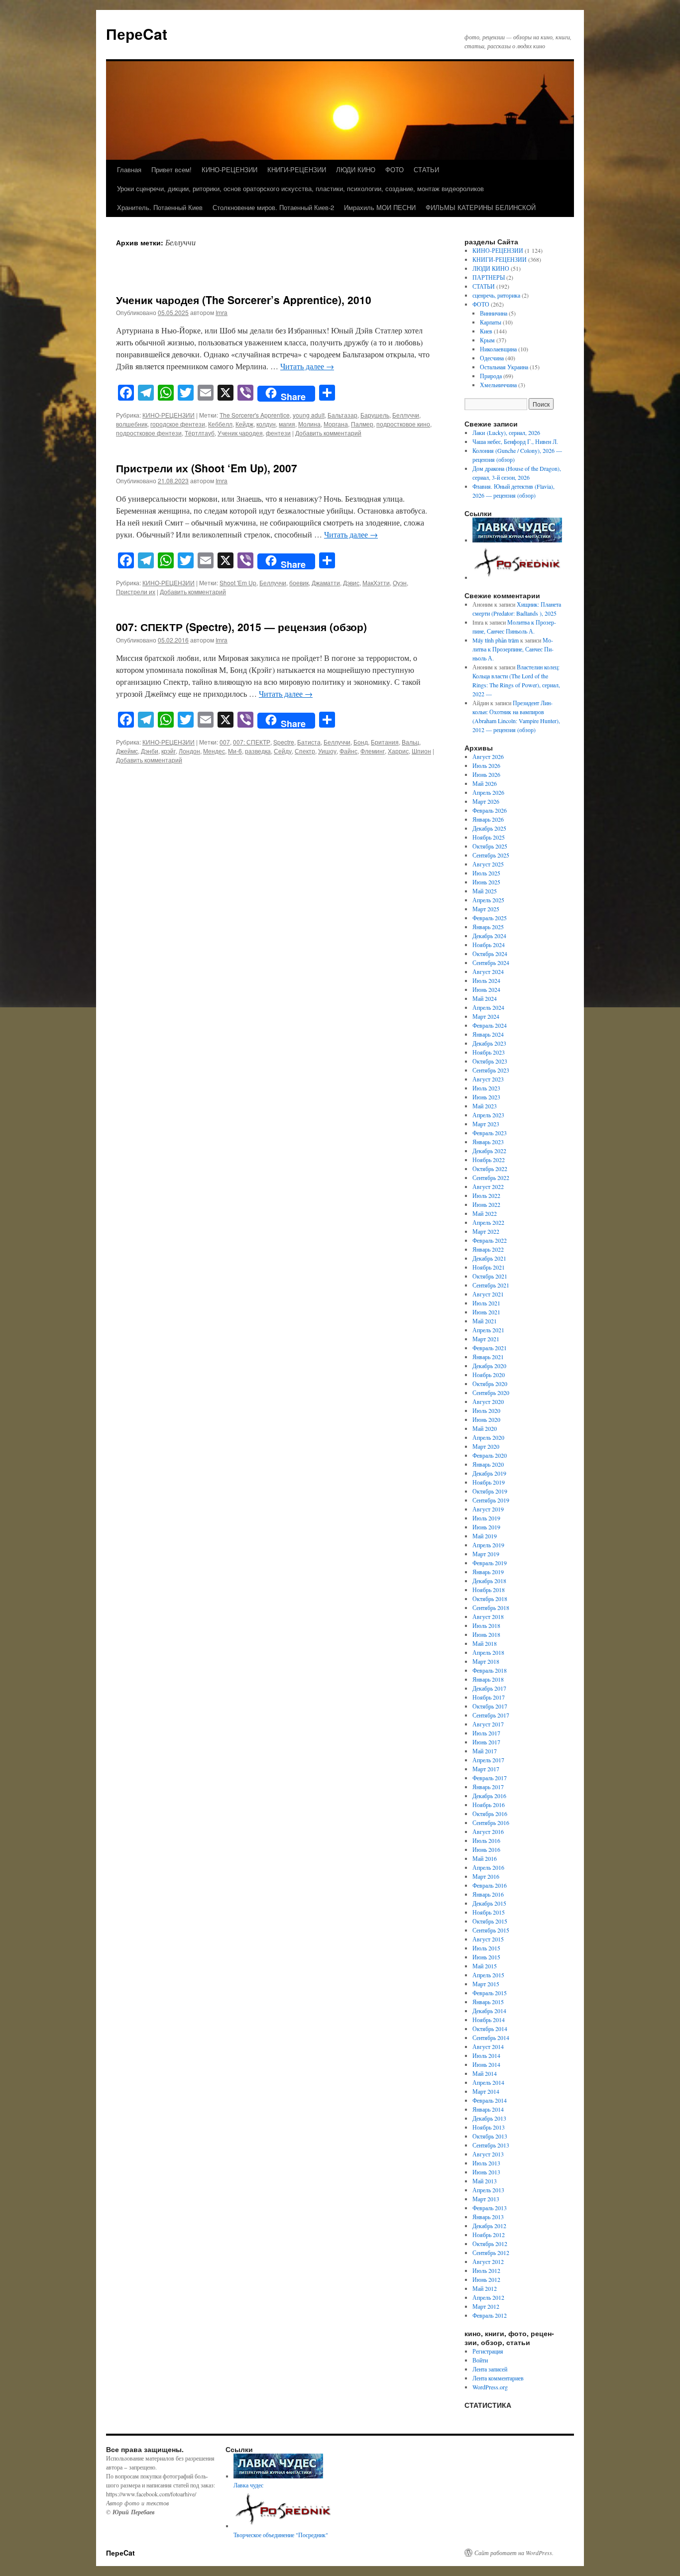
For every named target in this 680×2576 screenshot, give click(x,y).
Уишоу (327, 751)
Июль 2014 (486, 2055)
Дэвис (351, 583)
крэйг (169, 751)
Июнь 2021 (486, 1312)
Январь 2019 (488, 1572)
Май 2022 (485, 1213)
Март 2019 (486, 1554)
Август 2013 (488, 2154)
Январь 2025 (488, 927)
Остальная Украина (504, 367)
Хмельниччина (498, 385)
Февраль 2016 (490, 1885)
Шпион (421, 751)
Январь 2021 (488, 1357)
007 (225, 742)
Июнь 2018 (486, 1634)
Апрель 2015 (488, 1975)
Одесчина (492, 358)
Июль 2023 (486, 1088)
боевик (299, 583)
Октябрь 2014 (490, 2029)
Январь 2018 (488, 1679)
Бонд (361, 742)
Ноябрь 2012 (489, 2235)
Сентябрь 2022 (491, 1178)
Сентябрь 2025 (491, 855)
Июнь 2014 (486, 2064)
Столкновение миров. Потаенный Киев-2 (273, 207)
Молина (309, 424)
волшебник (132, 424)
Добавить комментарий (328, 433)
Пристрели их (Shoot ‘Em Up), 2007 (207, 468)
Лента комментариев (498, 2378)
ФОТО (395, 169)
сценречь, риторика (496, 295)
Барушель (375, 415)
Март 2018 (486, 1661)
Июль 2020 (486, 1410)
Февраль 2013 (490, 2208)
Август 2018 (488, 1616)
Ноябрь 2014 (489, 2020)
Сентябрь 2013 (491, 2145)
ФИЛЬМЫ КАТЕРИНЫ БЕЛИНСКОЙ (481, 207)
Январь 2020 (488, 1464)
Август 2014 (488, 2046)
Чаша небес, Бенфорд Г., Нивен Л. (515, 441)
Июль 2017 (486, 1733)
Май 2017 (485, 1751)
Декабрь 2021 (489, 1258)
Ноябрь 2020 (489, 1375)
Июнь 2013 (486, 2172)
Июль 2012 (486, 2270)
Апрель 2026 (488, 792)
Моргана (336, 424)
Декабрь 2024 (489, 936)
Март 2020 (486, 1446)
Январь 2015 (488, 2002)
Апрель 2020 (488, 1437)
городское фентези (178, 424)
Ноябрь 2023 (489, 1052)
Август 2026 (488, 756)
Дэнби (150, 751)
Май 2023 (485, 1106)
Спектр (305, 751)
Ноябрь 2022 (489, 1160)
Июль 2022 (486, 1195)
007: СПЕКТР (252, 742)
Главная (129, 169)
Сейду (283, 751)
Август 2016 (488, 1831)
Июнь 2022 (486, 1204)
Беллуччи (406, 415)
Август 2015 (488, 1939)
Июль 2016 (486, 1840)
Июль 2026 (486, 765)
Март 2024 (486, 1016)
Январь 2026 (488, 819)
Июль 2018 (486, 1625)
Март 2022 (486, 1231)
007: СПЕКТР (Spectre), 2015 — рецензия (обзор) (241, 627)
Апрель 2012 (488, 2297)
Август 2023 (488, 1079)
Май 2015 (485, 1966)
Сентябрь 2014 (491, 2038)
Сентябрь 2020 (491, 1393)
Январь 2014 (488, 2109)
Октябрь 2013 (490, 2136)
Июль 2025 (486, 873)
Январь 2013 (488, 2217)
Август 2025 (488, 864)
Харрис (398, 751)
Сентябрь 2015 (491, 1930)
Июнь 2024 (486, 989)
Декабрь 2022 (489, 1151)
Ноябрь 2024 (489, 945)
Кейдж (244, 424)
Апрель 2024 (488, 1007)
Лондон (189, 751)
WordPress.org (490, 2387)
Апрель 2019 (488, 1545)
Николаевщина (498, 349)
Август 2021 (488, 1294)
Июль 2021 (486, 1303)
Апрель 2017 (488, 1760)
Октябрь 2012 (490, 2244)
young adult (309, 415)
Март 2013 (486, 2199)
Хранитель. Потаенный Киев (160, 207)
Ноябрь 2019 (489, 1482)
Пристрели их (136, 591)
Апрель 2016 (488, 1867)
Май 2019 (485, 1536)
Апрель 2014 (488, 2082)
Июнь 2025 (486, 882)
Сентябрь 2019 (491, 1500)
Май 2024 (485, 998)
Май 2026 (485, 783)
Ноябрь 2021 (489, 1267)
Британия (385, 742)
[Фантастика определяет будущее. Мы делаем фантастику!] (518, 577)
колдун (266, 424)
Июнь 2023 (486, 1097)
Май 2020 (485, 1428)
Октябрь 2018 (490, 1599)
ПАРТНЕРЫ (489, 277)
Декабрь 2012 (489, 2226)
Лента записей (490, 2369)
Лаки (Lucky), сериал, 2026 (507, 432)
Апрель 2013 (488, 2190)
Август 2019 (488, 1509)
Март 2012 (486, 2306)
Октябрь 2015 (490, 1921)
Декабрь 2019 (489, 1473)
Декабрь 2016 (489, 1796)
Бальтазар (342, 415)
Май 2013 (485, 2181)
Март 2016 (486, 1876)
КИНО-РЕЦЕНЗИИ (229, 169)
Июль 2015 (486, 1948)
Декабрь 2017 (489, 1688)
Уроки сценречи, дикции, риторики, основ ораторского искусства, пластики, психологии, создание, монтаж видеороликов (300, 188)
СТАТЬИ (426, 169)
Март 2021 (486, 1339)
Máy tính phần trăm (496, 640)
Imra (222, 312)
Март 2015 (486, 1984)
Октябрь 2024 (490, 954)
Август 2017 (488, 1724)
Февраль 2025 (490, 918)
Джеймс (127, 751)
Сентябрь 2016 (491, 1823)
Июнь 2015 (486, 1957)
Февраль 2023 (490, 1133)
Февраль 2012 (490, 2315)
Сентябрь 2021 (491, 1285)
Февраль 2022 (490, 1240)
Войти (480, 2360)
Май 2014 (485, 2073)
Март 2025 (486, 909)
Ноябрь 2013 (489, 2127)
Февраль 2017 (490, 1778)
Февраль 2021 (490, 1348)
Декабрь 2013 (489, 2118)
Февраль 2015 (490, 1993)
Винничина (494, 313)
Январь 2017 (488, 1787)
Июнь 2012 (486, 2279)
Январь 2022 (488, 1249)
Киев (486, 331)
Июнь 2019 (486, 1527)
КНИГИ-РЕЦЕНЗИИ (297, 169)
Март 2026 (486, 801)
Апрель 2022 (488, 1222)
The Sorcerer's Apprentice (255, 415)
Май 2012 (485, 2288)
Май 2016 (485, 1858)
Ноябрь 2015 (489, 1912)
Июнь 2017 (486, 1742)
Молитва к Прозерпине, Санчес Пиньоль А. (513, 649)
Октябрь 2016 (490, 1814)
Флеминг (373, 751)
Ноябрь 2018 (489, 1590)
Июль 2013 (486, 2163)
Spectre (284, 742)
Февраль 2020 (490, 1455)
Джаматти (326, 583)
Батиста (309, 742)
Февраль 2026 (490, 810)
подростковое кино (403, 424)
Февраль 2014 (490, 2100)
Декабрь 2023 (489, 1043)
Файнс (348, 751)
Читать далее (307, 366)
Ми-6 (235, 751)
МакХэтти (376, 583)
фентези (278, 433)
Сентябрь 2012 (491, 2253)
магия (287, 424)
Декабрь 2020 (489, 1366)
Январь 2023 (488, 1142)
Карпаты (491, 322)
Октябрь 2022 (490, 1169)
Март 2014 (486, 2091)
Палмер (362, 424)
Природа (491, 376)
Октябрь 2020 (490, 1384)
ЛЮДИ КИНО (356, 169)
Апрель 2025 (488, 900)
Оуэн (400, 583)
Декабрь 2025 (489, 828)
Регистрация (488, 2351)
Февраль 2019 (490, 1563)
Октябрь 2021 (490, 1276)
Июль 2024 (486, 980)
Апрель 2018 (488, 1652)
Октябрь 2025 (490, 846)
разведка (258, 751)
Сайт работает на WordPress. (514, 2553)
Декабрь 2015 (489, 1903)
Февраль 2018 (490, 1670)
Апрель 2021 (488, 1330)
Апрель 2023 (488, 1115)
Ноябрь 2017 (489, 1697)
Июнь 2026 (486, 774)
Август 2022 (488, 1186)
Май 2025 (485, 891)
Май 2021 (485, 1321)
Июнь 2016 (486, 1849)
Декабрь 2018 (489, 1581)
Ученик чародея (240, 433)
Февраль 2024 (490, 1025)
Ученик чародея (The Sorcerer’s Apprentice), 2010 (245, 300)
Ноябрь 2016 (489, 1805)
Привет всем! (171, 169)
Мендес (214, 751)
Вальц (410, 742)
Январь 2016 (488, 1894)
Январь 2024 (488, 1034)
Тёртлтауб (200, 433)
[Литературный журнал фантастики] (517, 540)
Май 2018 (485, 1643)
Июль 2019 (486, 1518)
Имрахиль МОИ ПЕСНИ (380, 207)
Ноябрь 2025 (489, 837)
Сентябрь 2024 (491, 963)
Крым (487, 340)
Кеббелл (220, 424)
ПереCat (137, 34)
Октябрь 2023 (490, 1061)
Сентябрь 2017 (491, 1715)
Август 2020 (488, 1401)
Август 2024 (488, 971)
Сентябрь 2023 (491, 1070)
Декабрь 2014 (489, 2011)
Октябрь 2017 (490, 1706)
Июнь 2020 (486, 1419)
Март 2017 (486, 1769)
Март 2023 (486, 1124)
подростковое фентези (149, 433)
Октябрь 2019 (490, 1491)
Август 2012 (488, 2261)
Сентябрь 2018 (491, 1608)
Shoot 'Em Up (238, 583)
